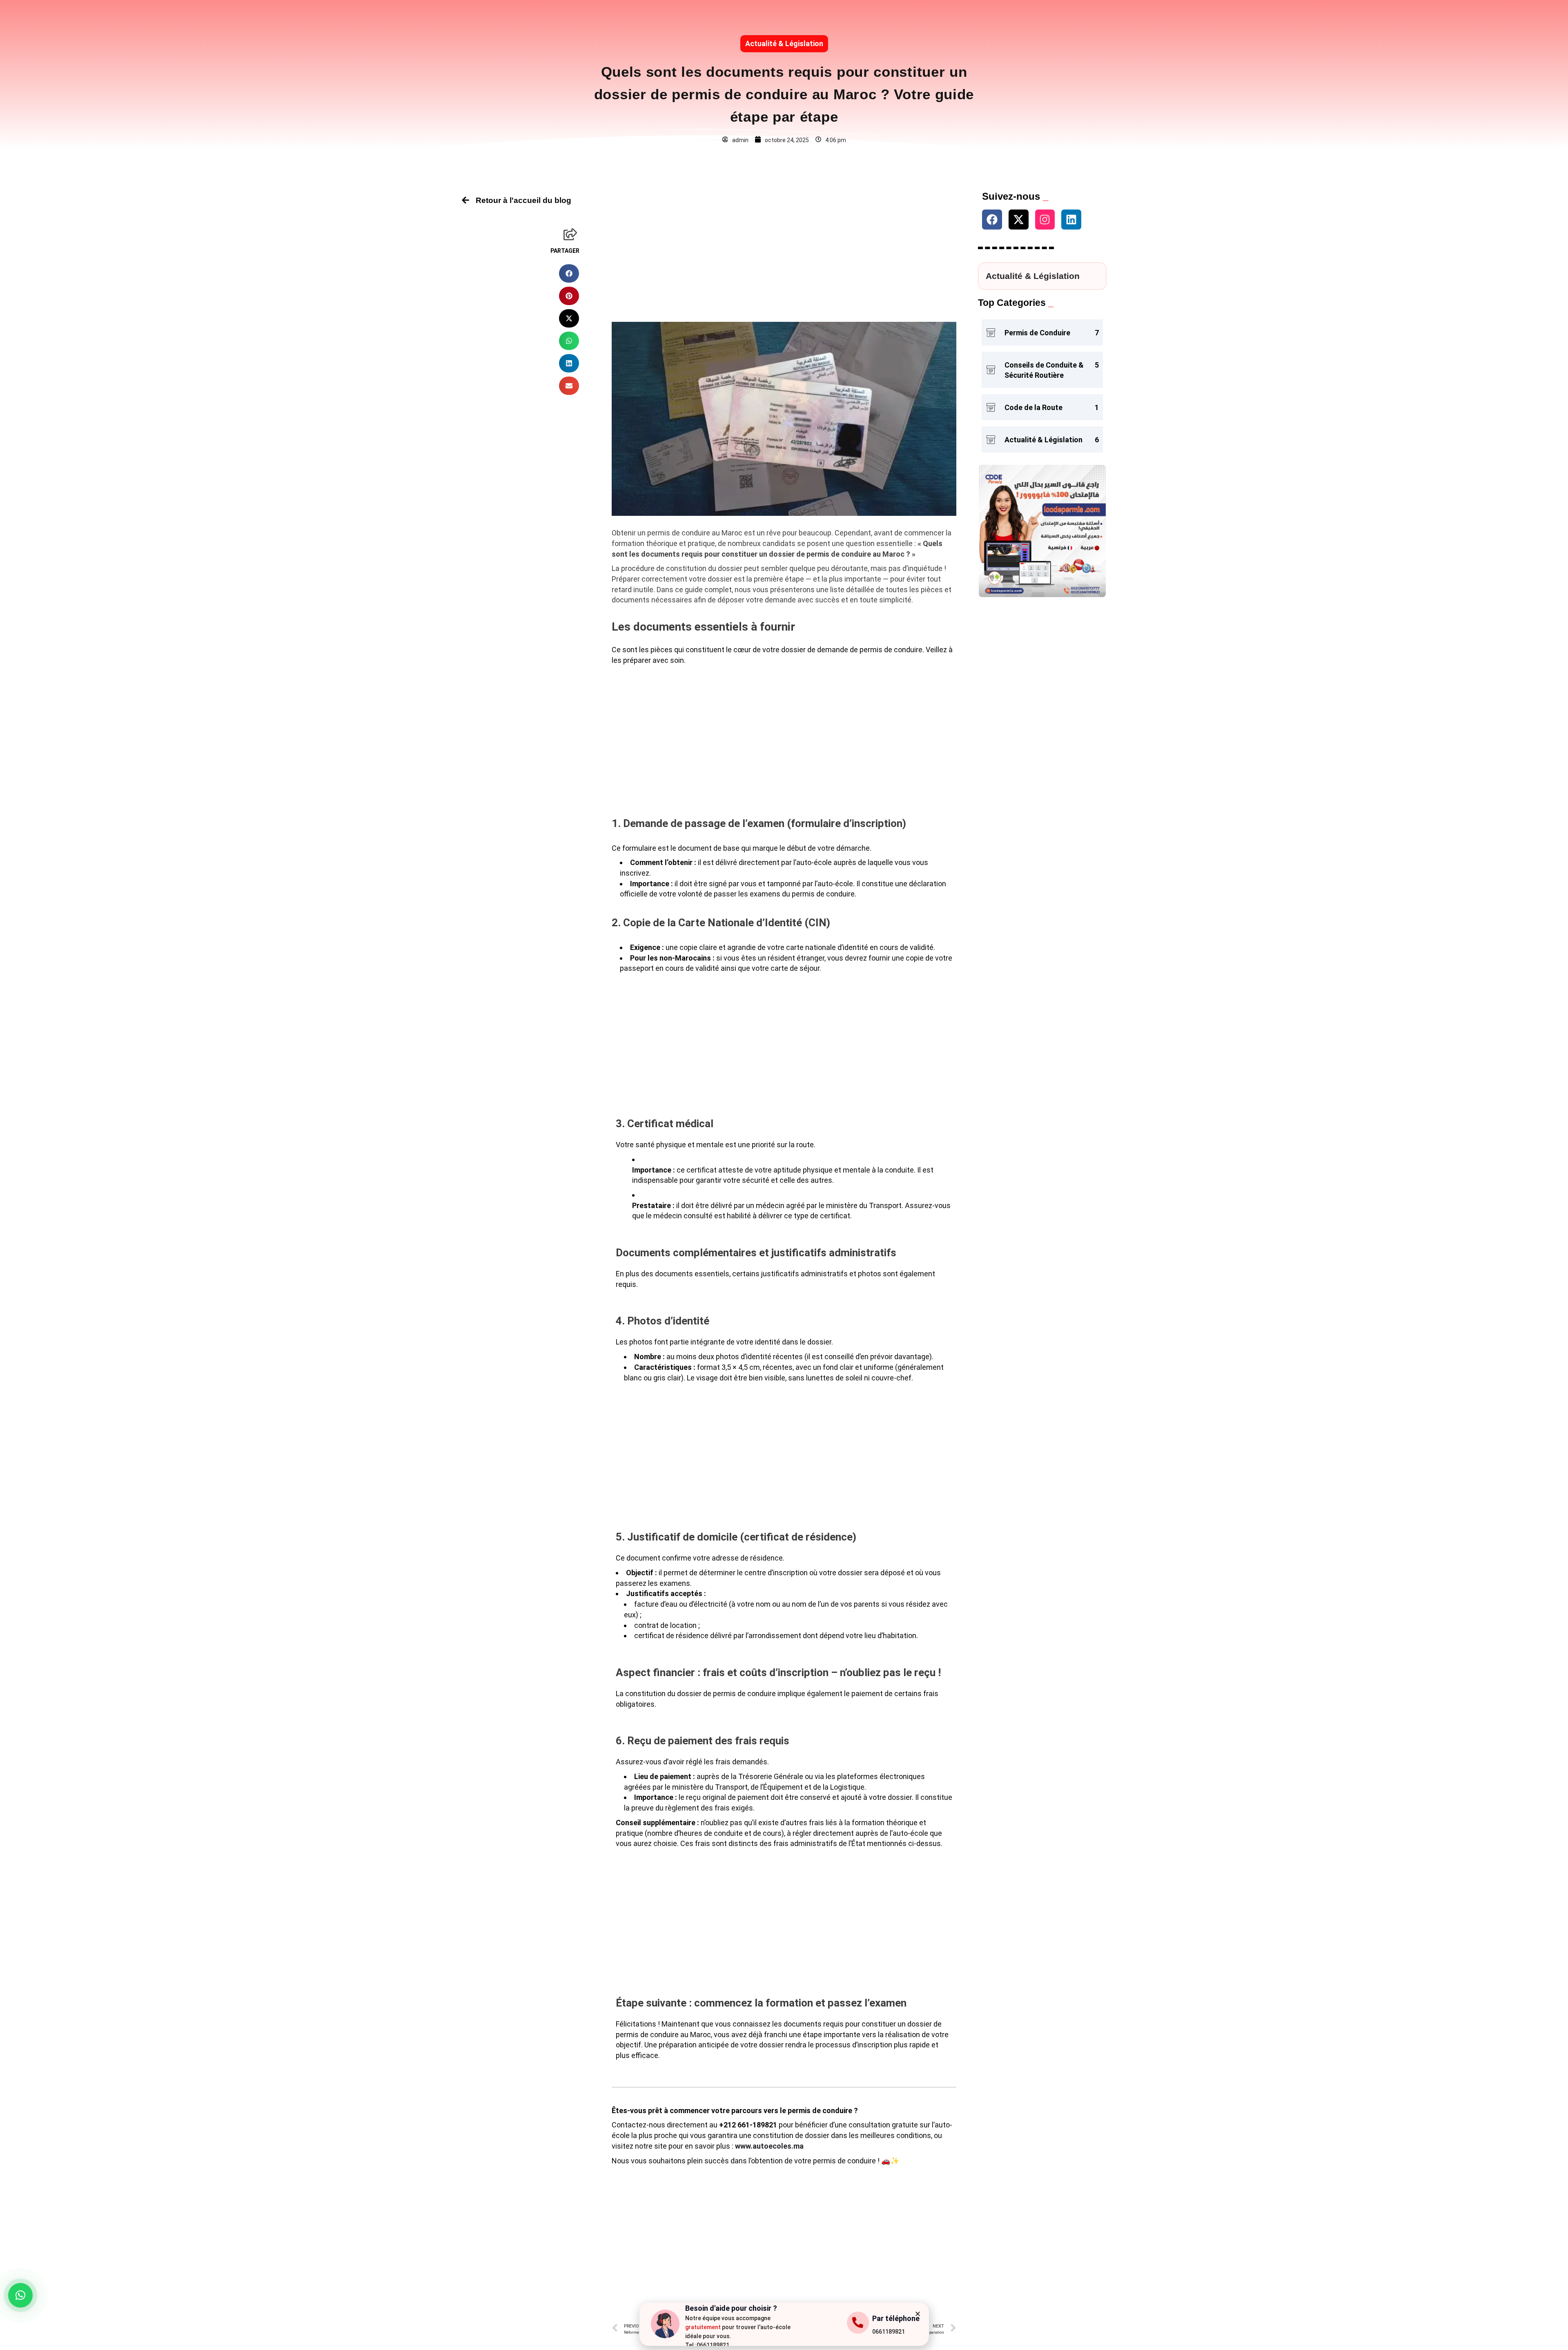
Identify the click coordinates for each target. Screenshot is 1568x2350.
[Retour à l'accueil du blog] (465, 200)
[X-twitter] (1019, 220)
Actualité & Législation (784, 43)
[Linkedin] (1071, 220)
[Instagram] (1045, 220)
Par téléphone (896, 2318)
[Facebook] (992, 220)
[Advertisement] (784, 249)
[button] (569, 273)
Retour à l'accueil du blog (523, 200)
